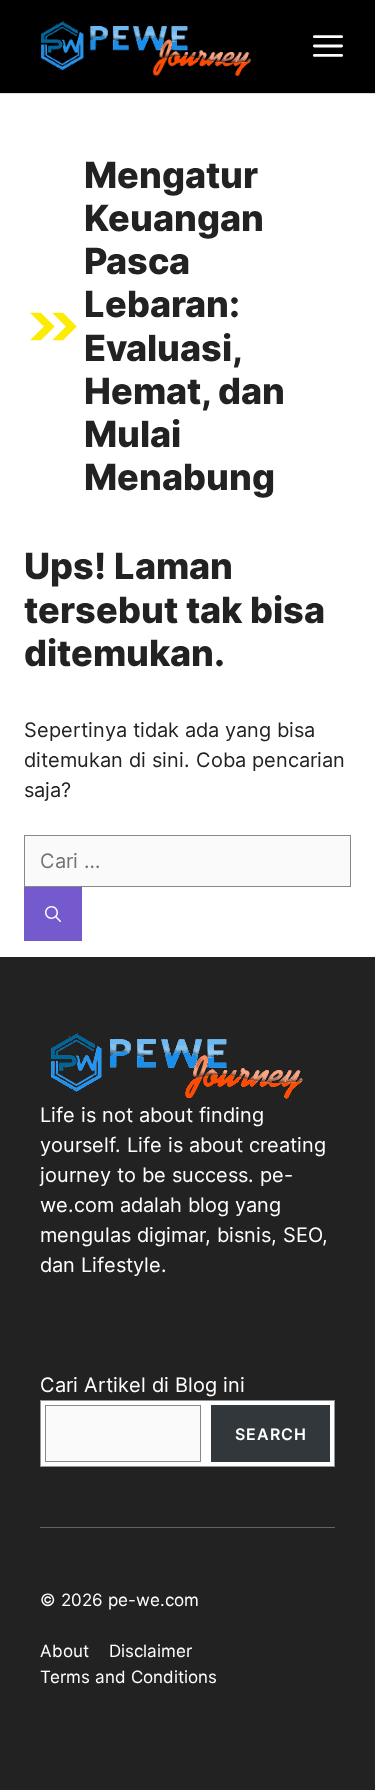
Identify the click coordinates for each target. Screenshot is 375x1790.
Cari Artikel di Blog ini (142, 1385)
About (64, 1651)
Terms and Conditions (128, 1677)
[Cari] (53, 914)
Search (271, 1434)
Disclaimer (150, 1651)
